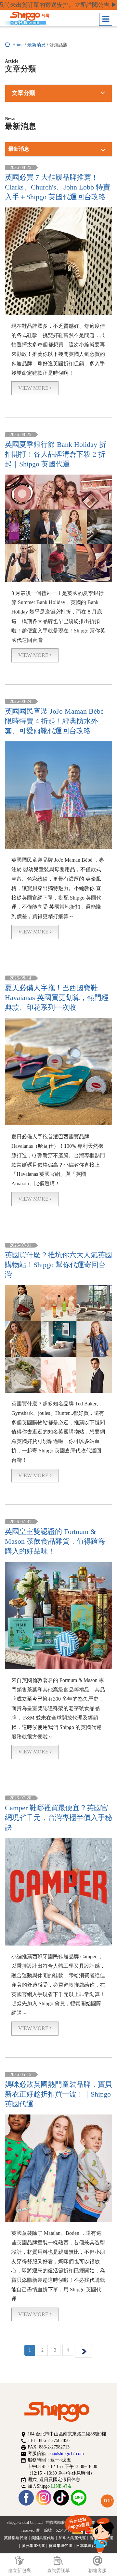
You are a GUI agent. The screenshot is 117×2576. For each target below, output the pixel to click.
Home (18, 45)
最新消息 (36, 45)
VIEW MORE (34, 388)
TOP (107, 2501)
